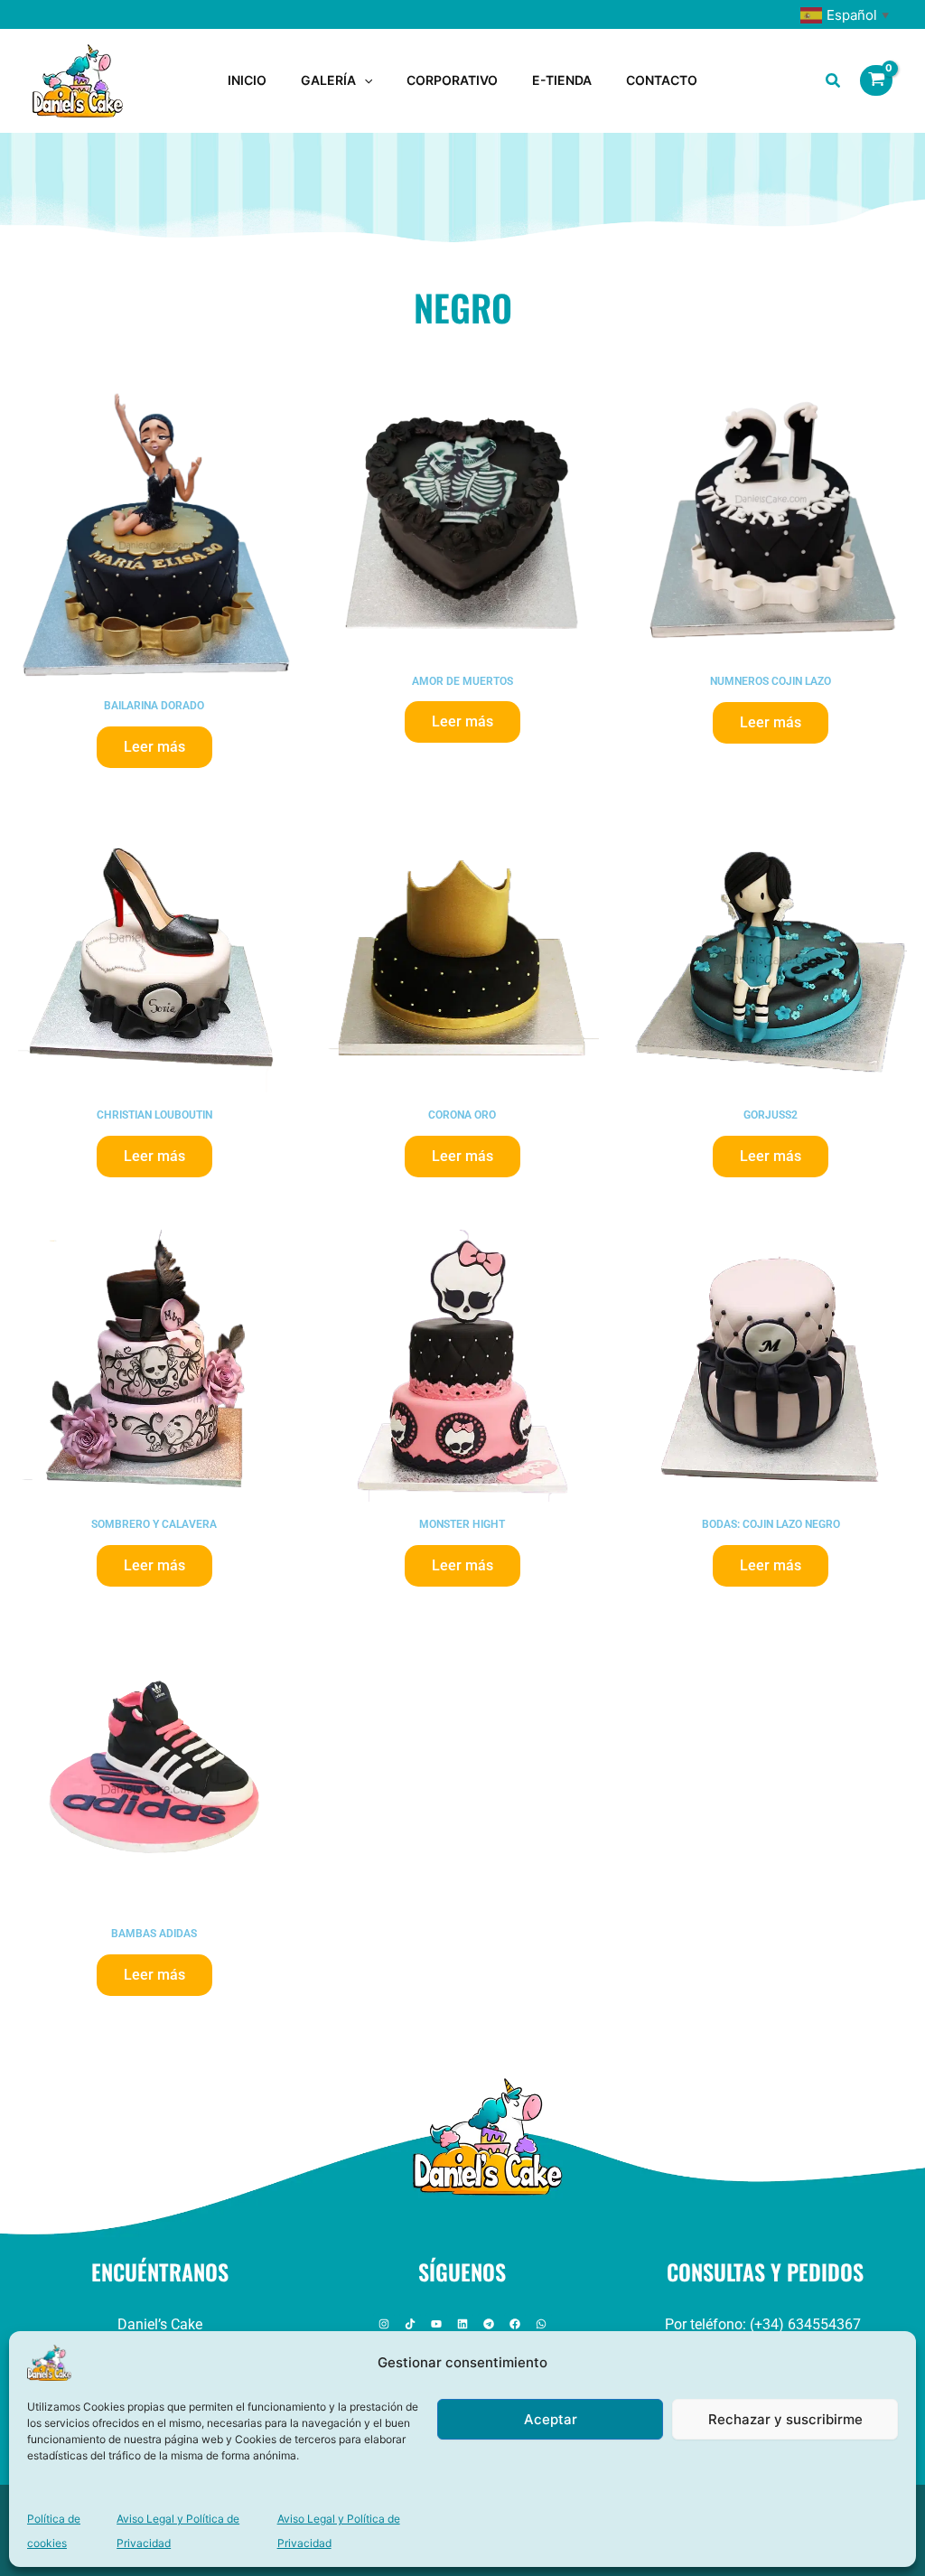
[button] (364, 80)
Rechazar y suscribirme (785, 2419)
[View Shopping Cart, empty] (876, 80)
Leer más (154, 747)
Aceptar (551, 2419)
